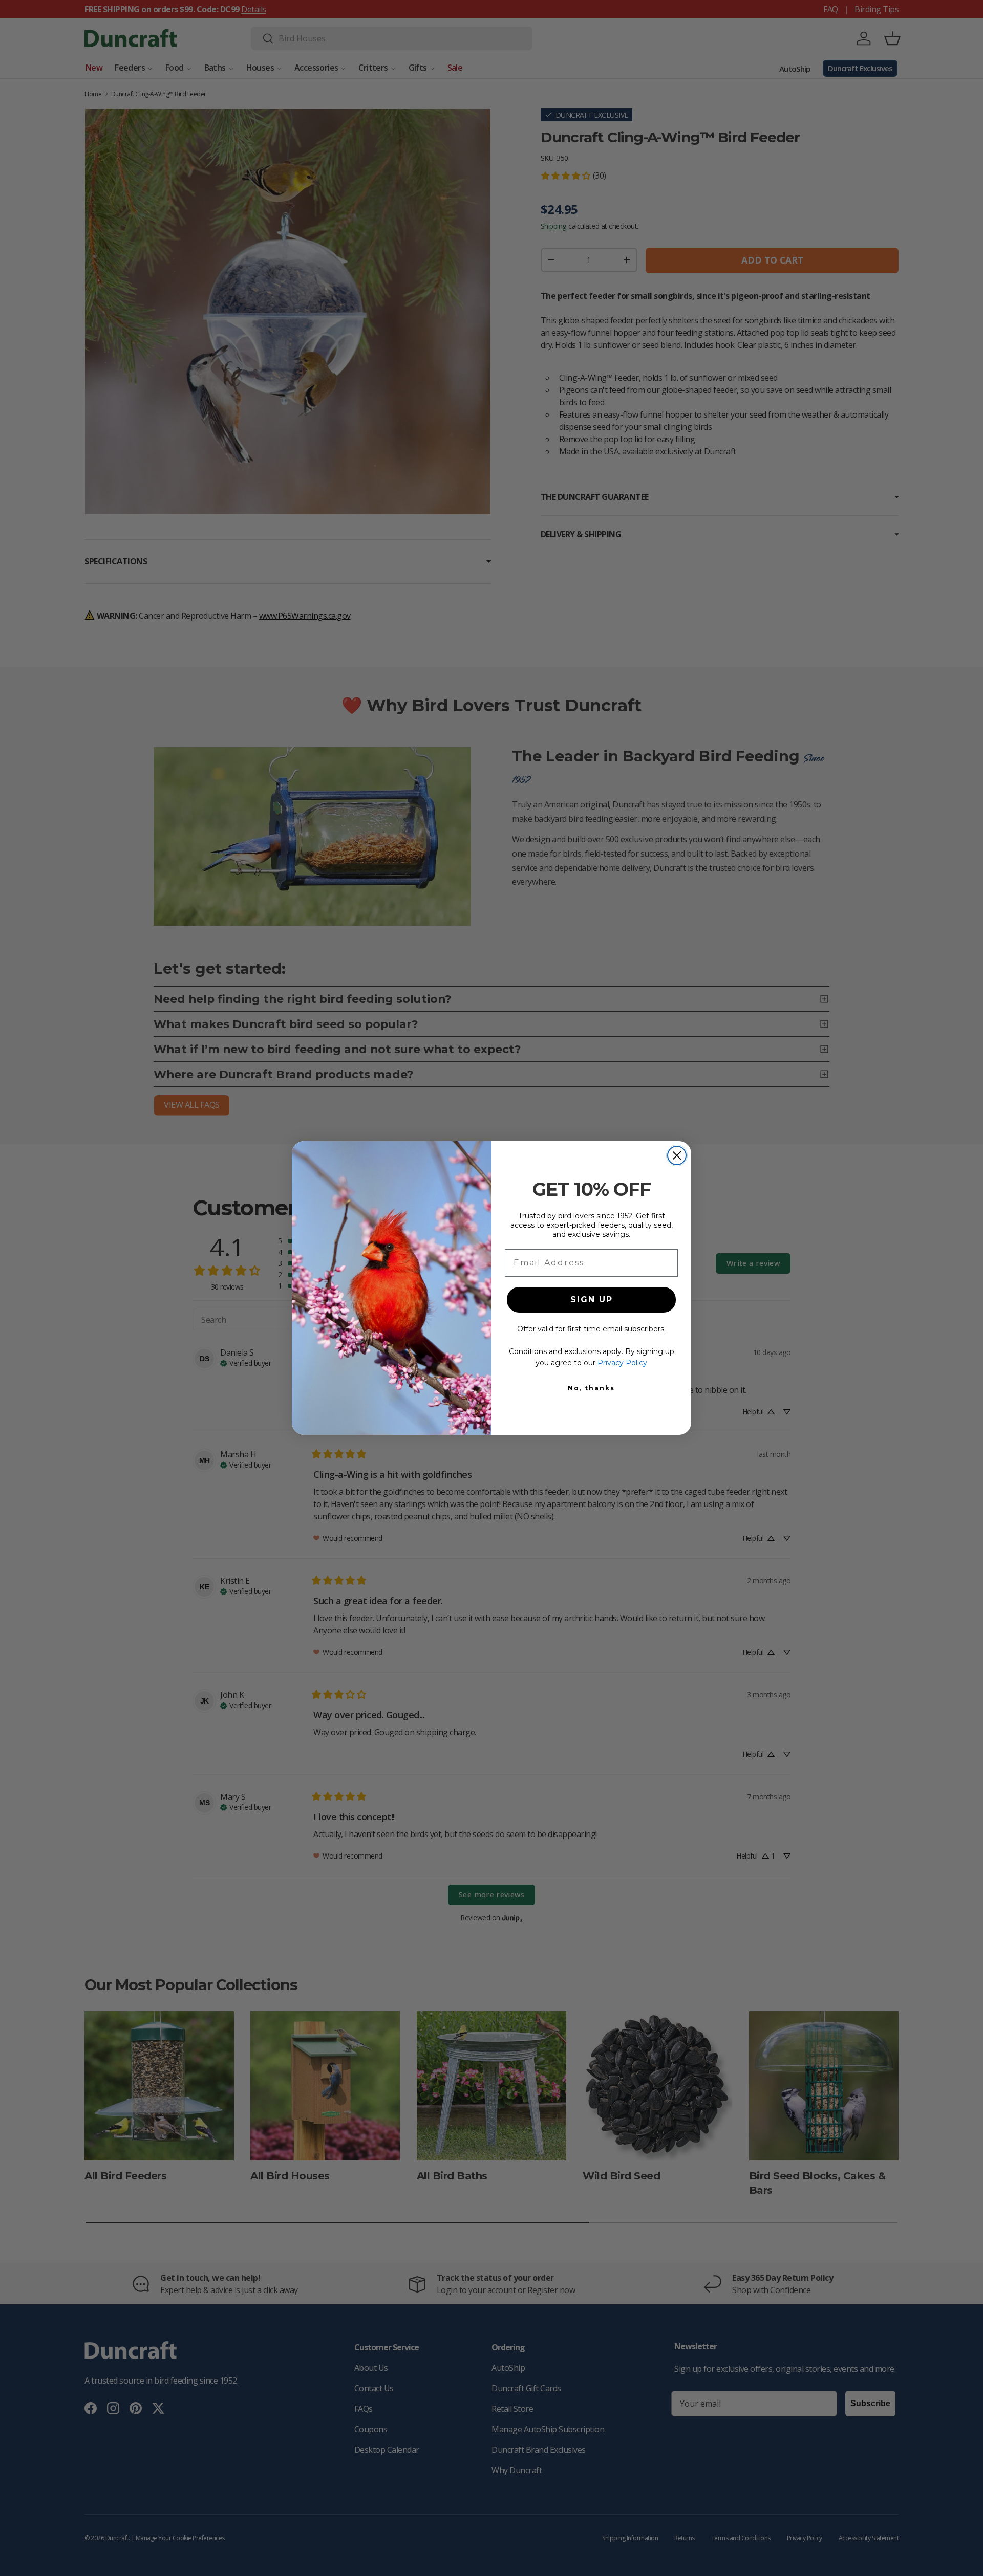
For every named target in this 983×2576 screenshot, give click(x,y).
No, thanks (591, 1388)
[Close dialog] (677, 1155)
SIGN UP (592, 1300)
